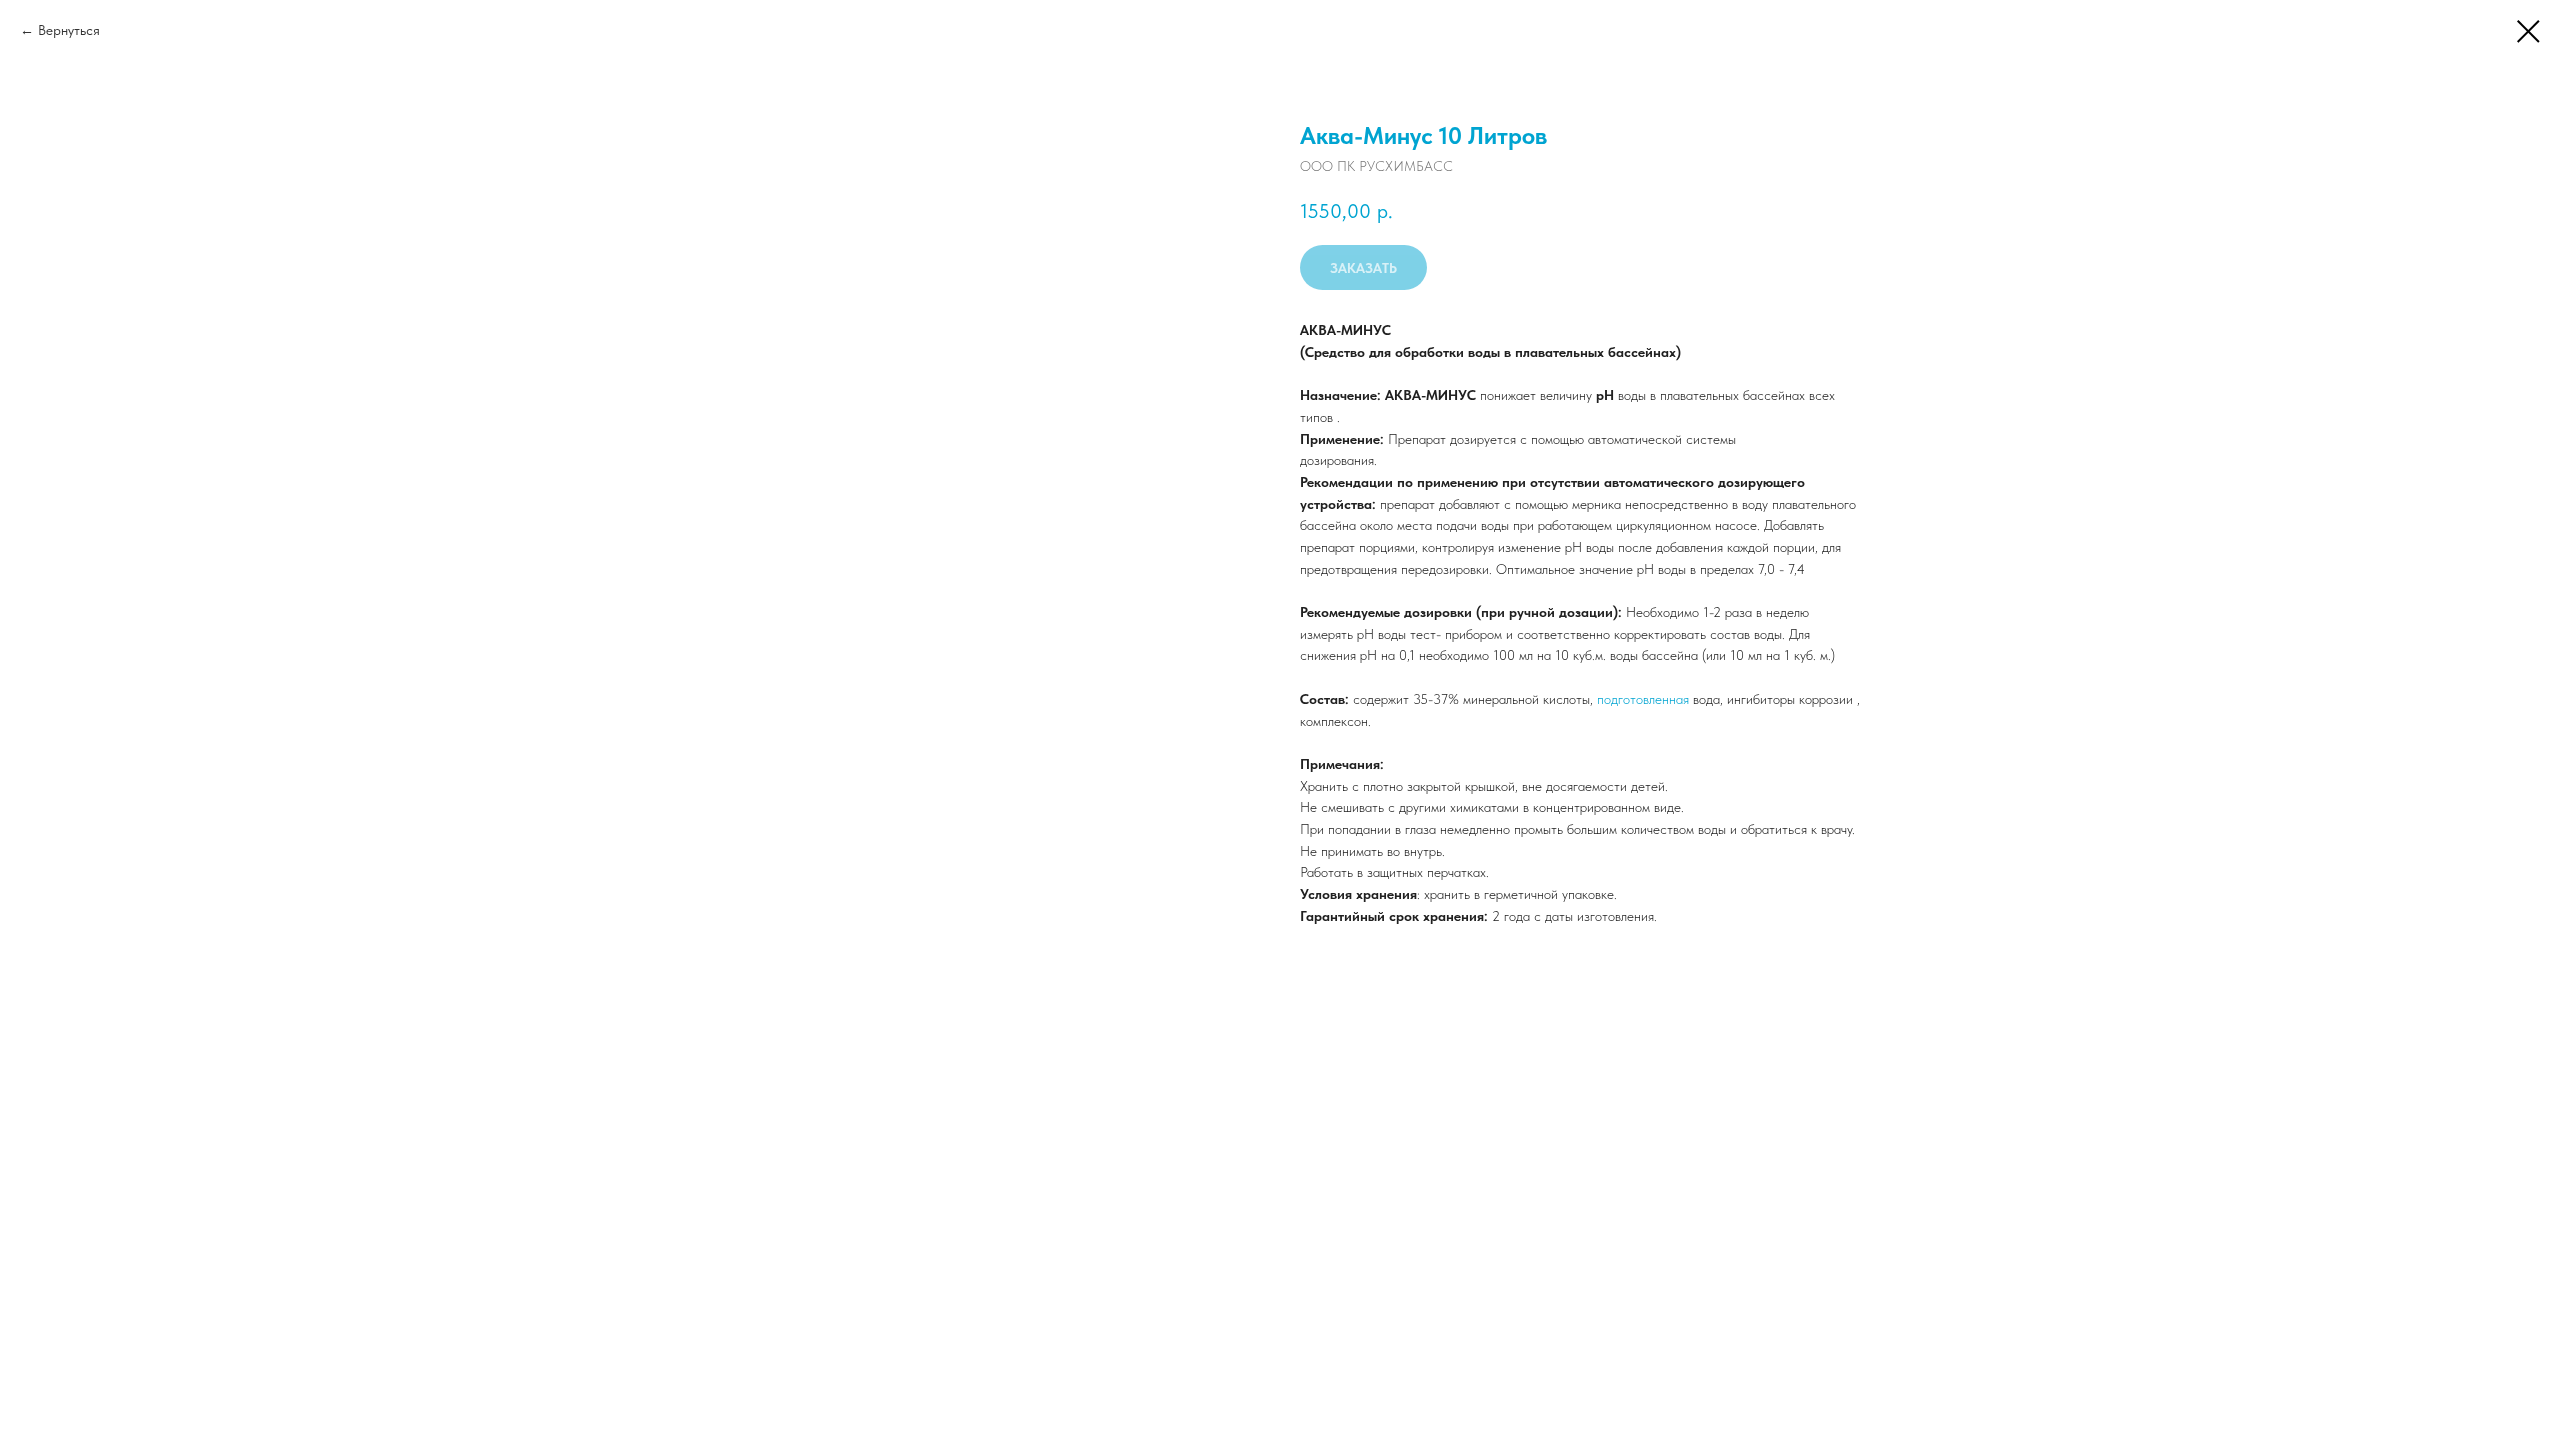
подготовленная (1643, 699)
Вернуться (69, 30)
